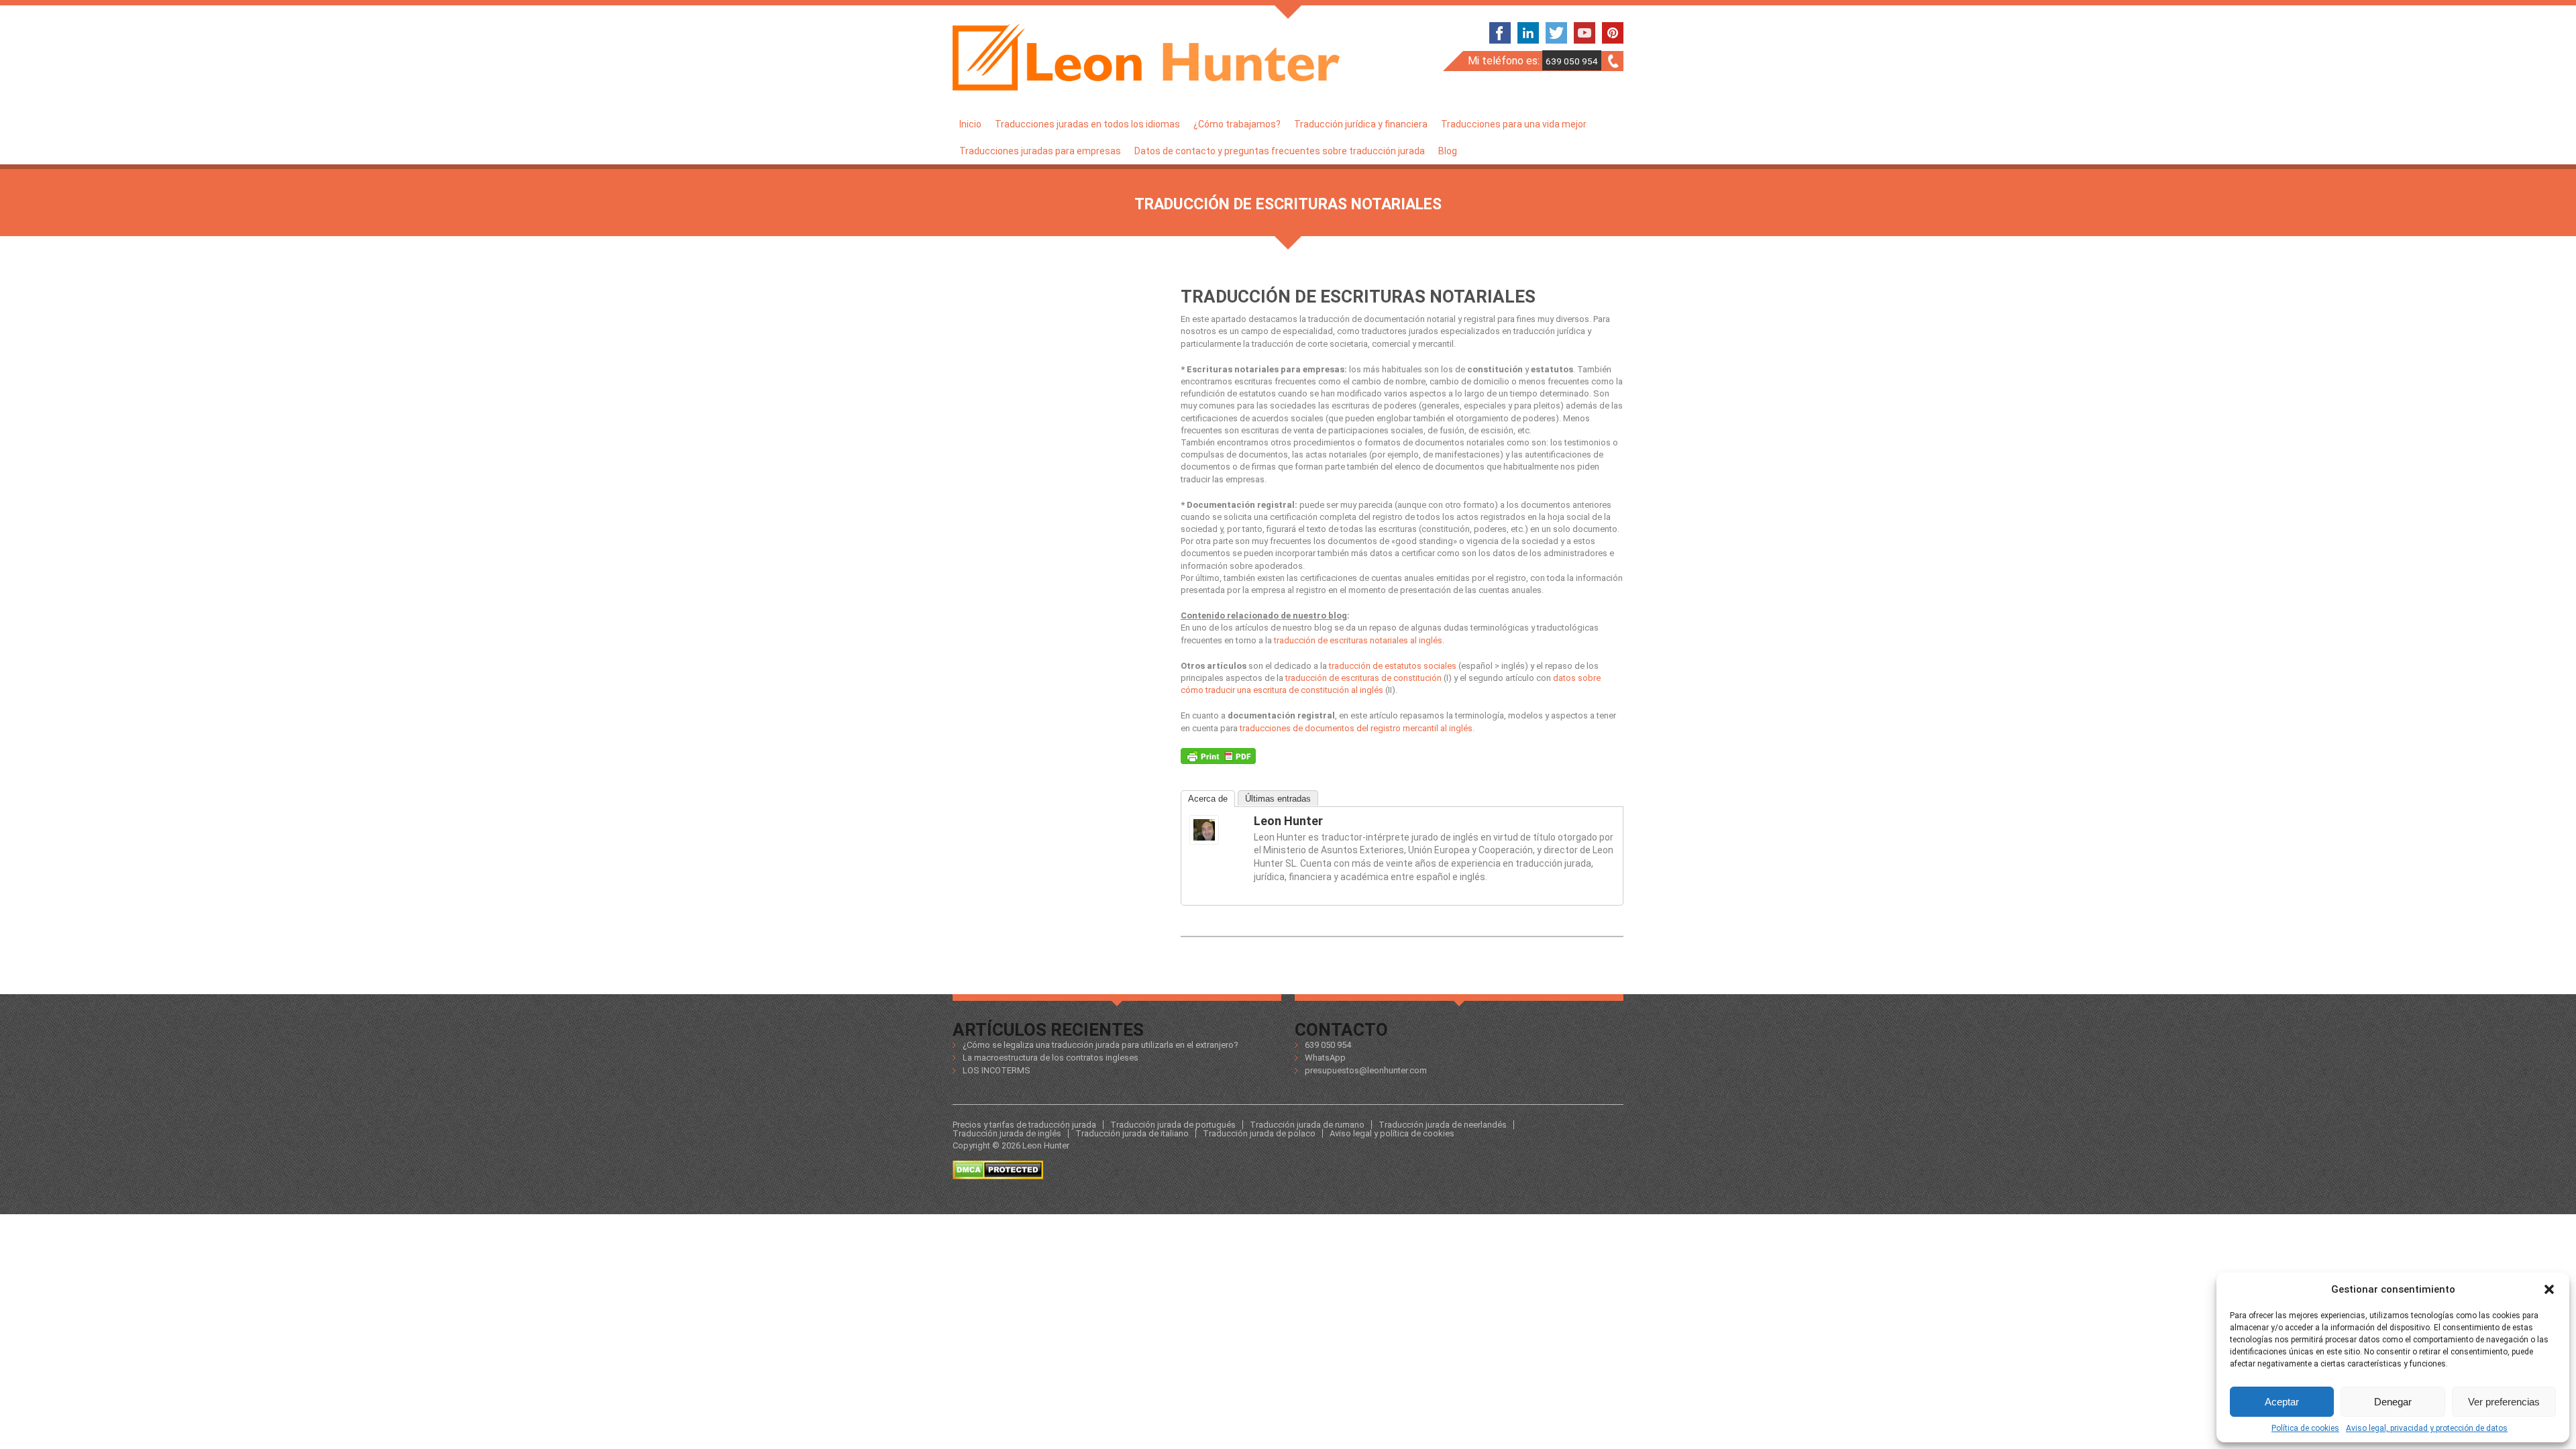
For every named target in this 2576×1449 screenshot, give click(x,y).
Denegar (2393, 1402)
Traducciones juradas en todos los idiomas (1087, 124)
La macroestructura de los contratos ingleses (1051, 1058)
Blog (1448, 151)
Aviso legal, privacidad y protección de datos (2427, 1428)
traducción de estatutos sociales (1393, 666)
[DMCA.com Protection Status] (998, 1176)
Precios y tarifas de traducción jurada (1024, 1125)
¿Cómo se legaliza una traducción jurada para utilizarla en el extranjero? (1101, 1045)
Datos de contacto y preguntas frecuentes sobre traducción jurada (1280, 151)
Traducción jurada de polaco (1259, 1133)
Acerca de (1208, 799)
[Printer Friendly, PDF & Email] (1218, 759)
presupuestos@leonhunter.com (1366, 1070)
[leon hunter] (1216, 830)
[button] (2549, 1289)
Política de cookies (2305, 1428)
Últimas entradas (1278, 799)
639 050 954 (1572, 61)
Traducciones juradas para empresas (1040, 151)
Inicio (970, 124)
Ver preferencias (2504, 1402)
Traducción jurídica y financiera (1361, 124)
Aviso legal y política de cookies (1392, 1133)
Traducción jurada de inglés (1007, 1133)
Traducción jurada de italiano (1132, 1133)
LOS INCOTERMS (997, 1070)
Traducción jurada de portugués (1173, 1125)
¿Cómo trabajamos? (1237, 124)
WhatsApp (1325, 1058)
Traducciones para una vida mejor (1514, 124)
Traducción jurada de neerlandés (1443, 1125)
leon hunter (1288, 821)
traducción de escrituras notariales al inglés (1358, 640)
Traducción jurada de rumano (1307, 1125)
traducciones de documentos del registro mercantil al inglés (1356, 728)
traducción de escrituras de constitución (1363, 678)
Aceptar (2282, 1402)
